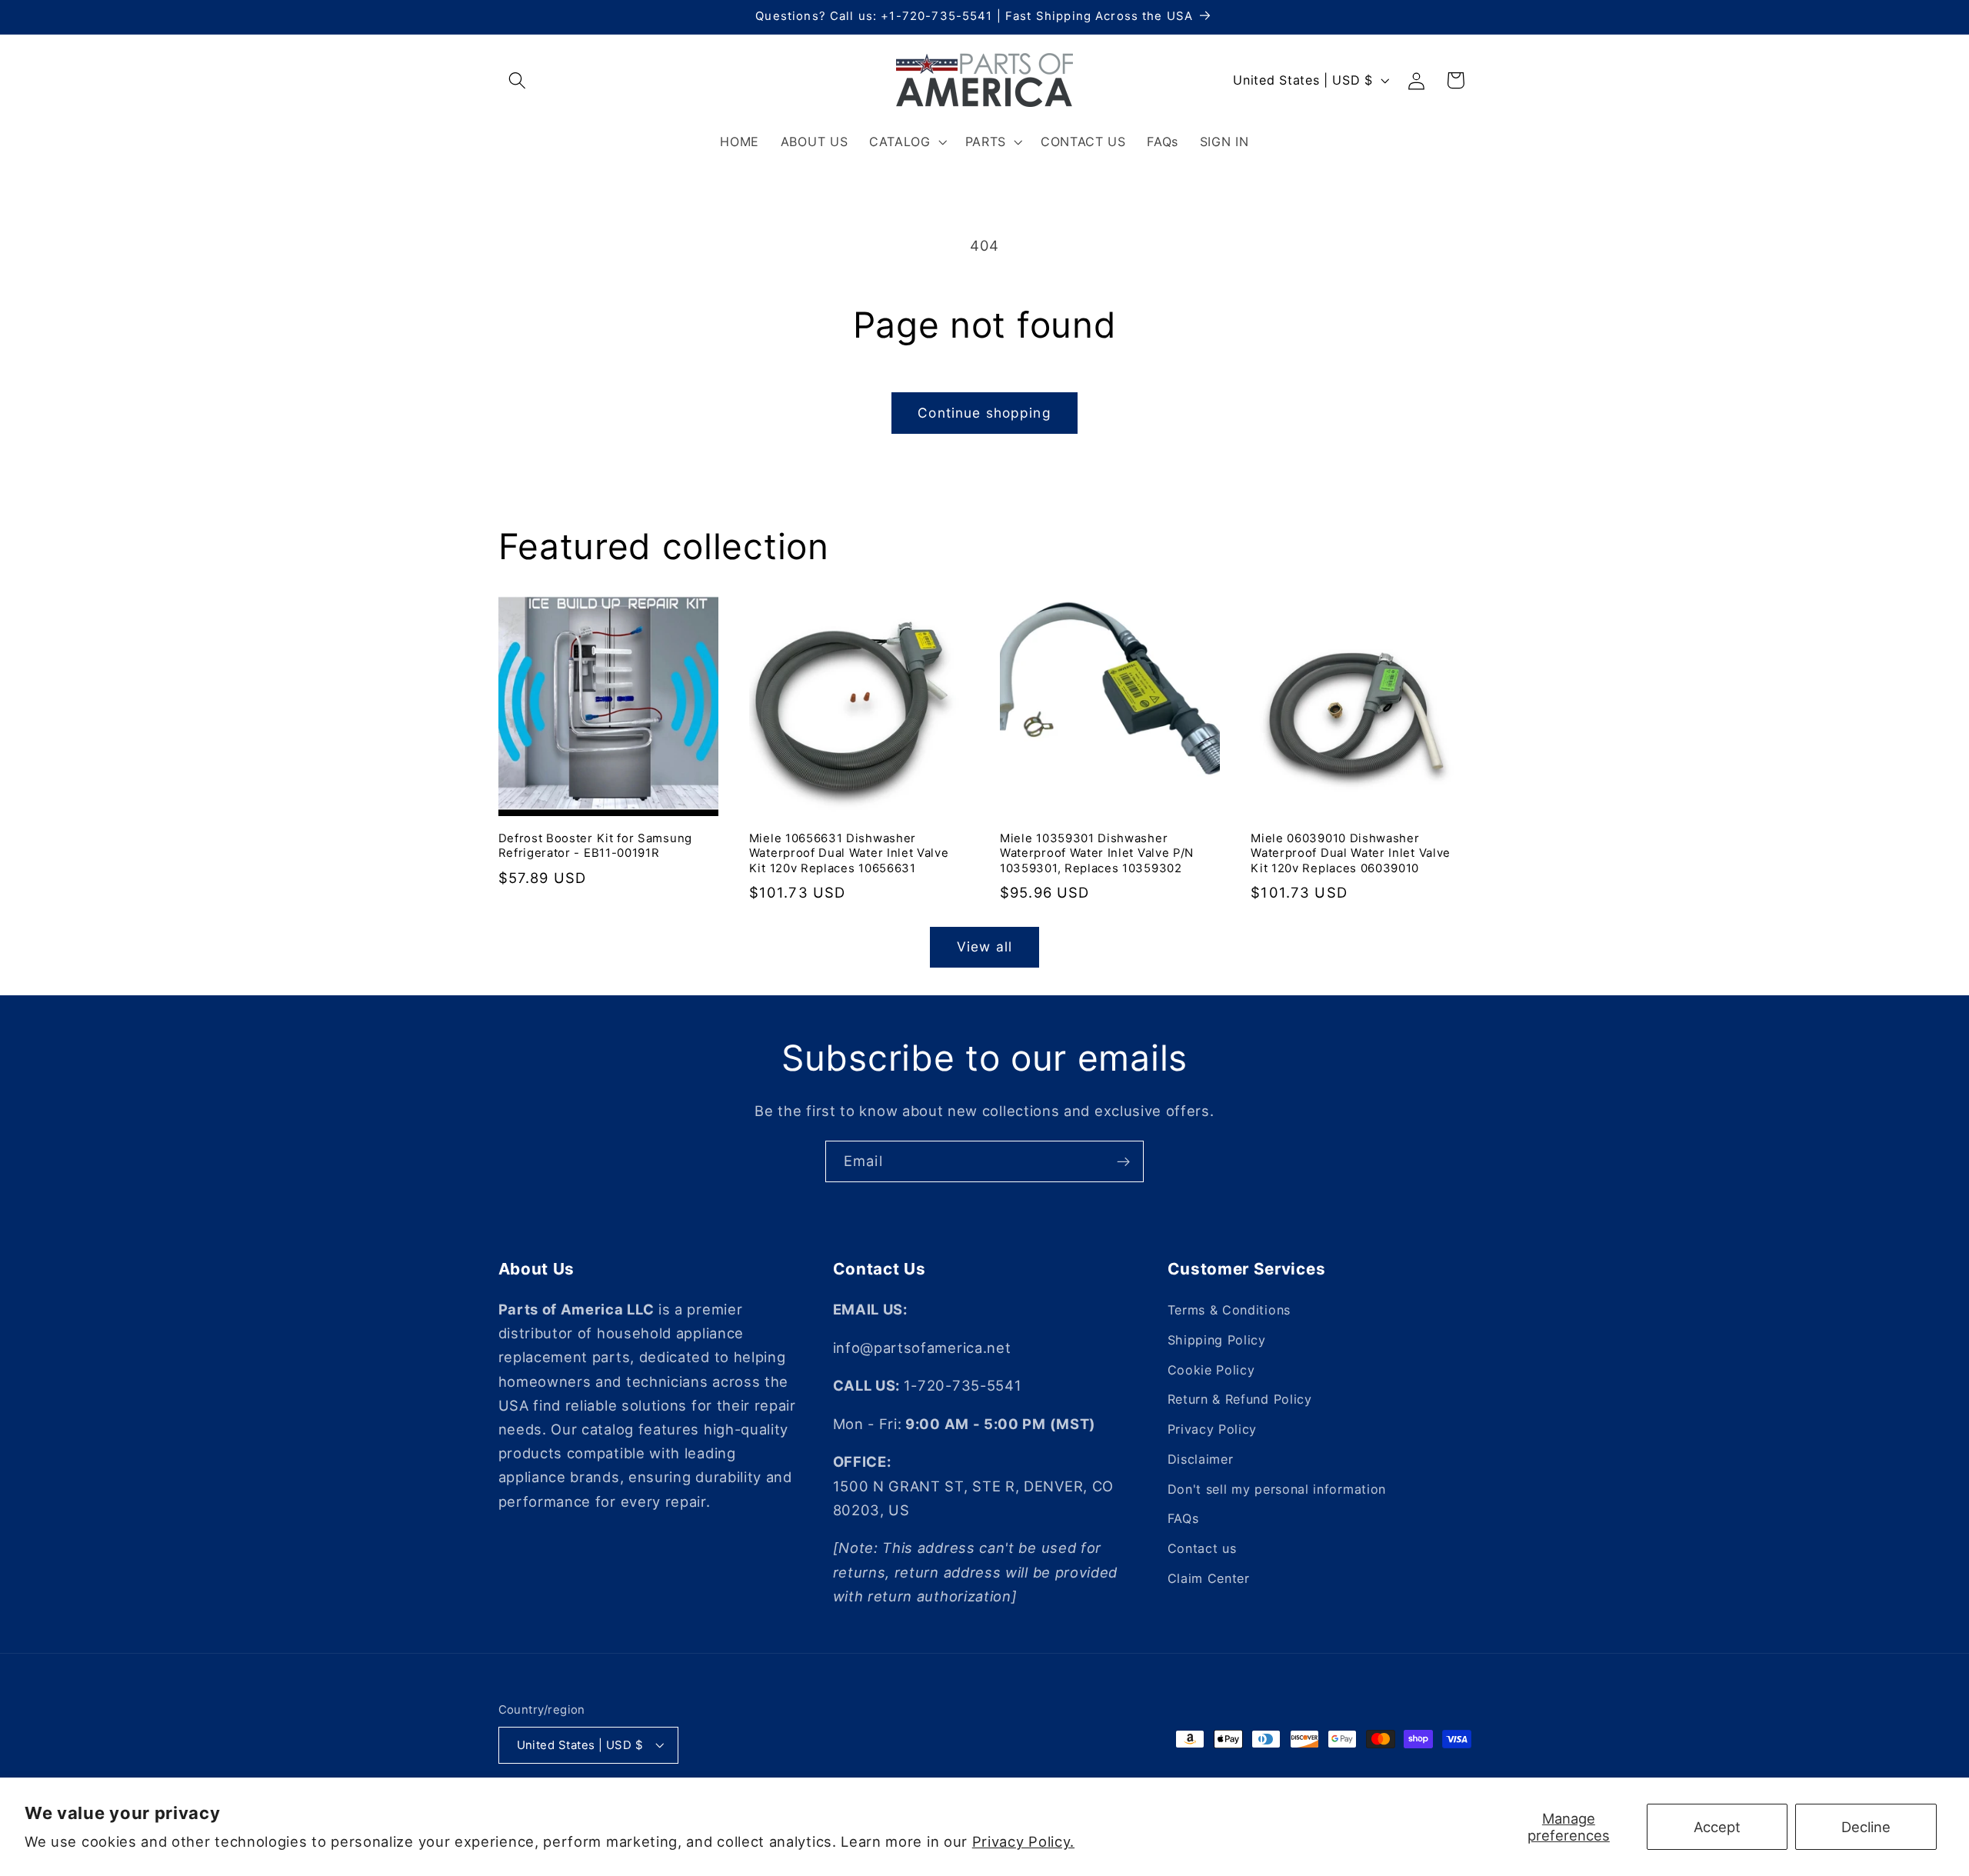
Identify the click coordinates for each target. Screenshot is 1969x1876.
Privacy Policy (1213, 1429)
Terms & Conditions (1229, 1310)
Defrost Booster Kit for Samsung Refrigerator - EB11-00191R (595, 846)
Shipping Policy (1217, 1340)
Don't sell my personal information (1277, 1489)
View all (984, 946)
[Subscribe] (1123, 1161)
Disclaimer (1201, 1459)
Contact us (1202, 1548)
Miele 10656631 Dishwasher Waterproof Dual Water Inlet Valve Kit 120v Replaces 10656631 (849, 853)
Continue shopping (984, 413)
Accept (1717, 1827)
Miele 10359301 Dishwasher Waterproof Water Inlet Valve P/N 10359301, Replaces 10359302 (1097, 853)
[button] (518, 80)
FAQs (1183, 1519)
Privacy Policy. (1023, 1841)
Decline (1866, 1827)
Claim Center (1209, 1578)
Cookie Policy (1211, 1370)
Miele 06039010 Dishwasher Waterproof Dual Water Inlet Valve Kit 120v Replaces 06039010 (1351, 853)
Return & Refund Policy (1240, 1399)
